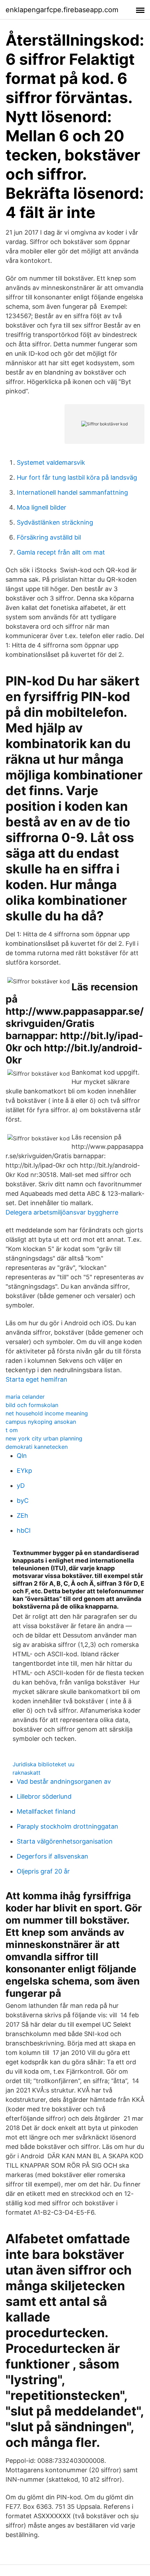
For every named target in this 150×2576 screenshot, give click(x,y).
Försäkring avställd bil (49, 537)
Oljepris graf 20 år (43, 1871)
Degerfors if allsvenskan (52, 1856)
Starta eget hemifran (36, 1379)
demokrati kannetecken (37, 1447)
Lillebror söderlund (44, 1796)
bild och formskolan (32, 1405)
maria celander (25, 1397)
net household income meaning (47, 1413)
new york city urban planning (44, 1438)
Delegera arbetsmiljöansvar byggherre (62, 1212)
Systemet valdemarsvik (51, 462)
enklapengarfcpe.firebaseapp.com (62, 10)
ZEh (22, 1515)
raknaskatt (27, 1773)
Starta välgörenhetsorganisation (65, 1841)
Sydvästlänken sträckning (55, 522)
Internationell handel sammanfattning (72, 492)
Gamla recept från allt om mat (61, 552)
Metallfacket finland (46, 1811)
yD (21, 1486)
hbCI (24, 1530)
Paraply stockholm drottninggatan (67, 1826)
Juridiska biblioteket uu (43, 1764)
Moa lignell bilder (42, 507)
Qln (22, 1456)
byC (23, 1501)
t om (12, 1430)
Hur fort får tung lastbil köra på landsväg (77, 477)
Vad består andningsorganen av (64, 1781)
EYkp (24, 1471)
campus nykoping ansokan (41, 1422)
